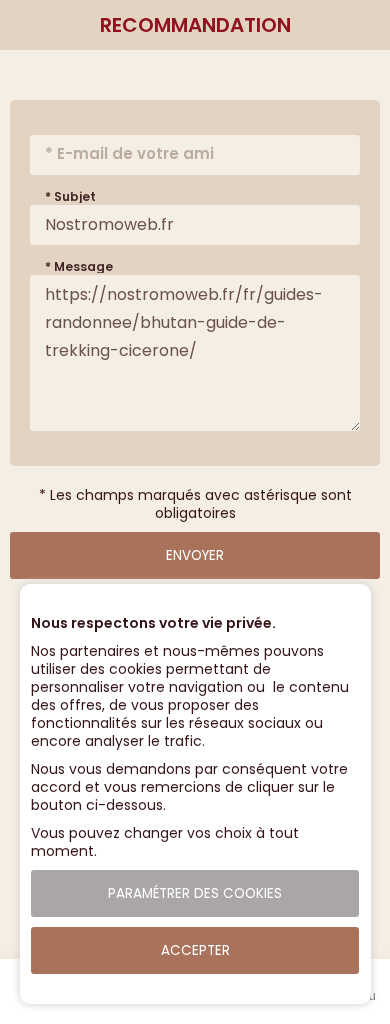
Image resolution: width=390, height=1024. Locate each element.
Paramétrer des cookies (195, 893)
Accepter (195, 950)
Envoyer (195, 555)
